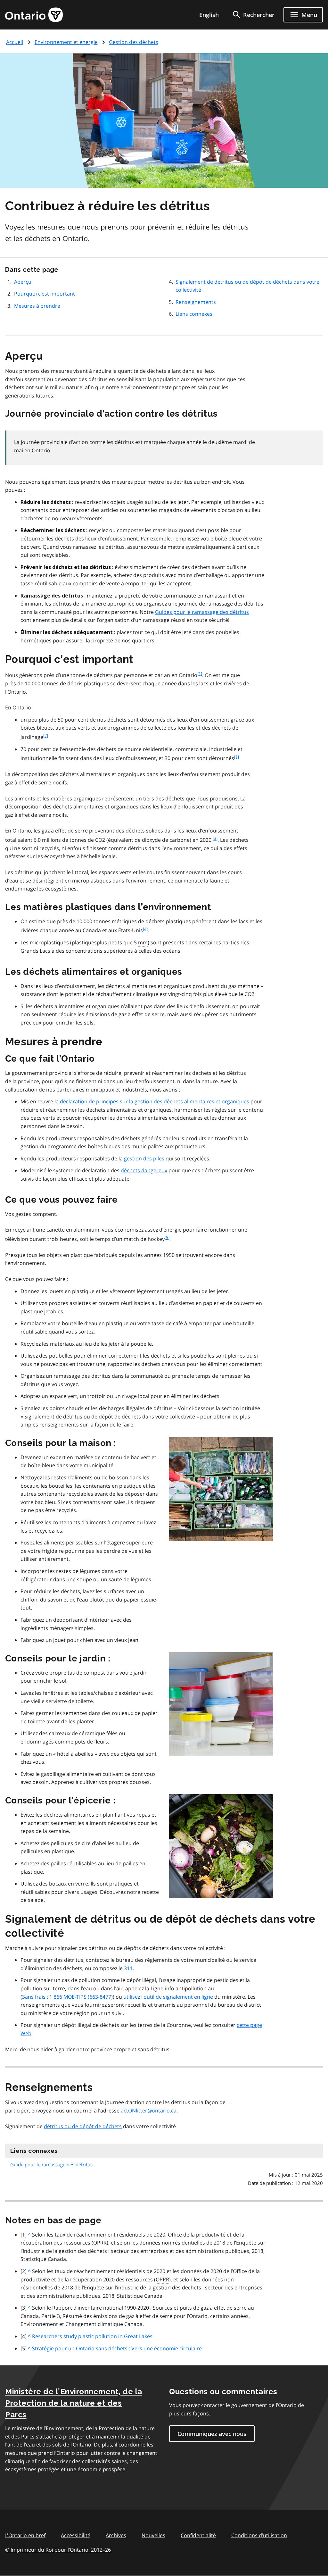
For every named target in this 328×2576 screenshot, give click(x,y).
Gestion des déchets (134, 42)
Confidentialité (198, 2535)
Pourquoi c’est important (45, 294)
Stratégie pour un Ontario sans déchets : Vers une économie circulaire (117, 2348)
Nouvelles (153, 2535)
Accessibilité (76, 2535)
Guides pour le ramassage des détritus (202, 612)
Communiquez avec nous (212, 2434)
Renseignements (196, 302)
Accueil (15, 42)
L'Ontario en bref (25, 2535)
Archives (116, 2535)
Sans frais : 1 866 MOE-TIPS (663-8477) (67, 1997)
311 (128, 1968)
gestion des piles (144, 1158)
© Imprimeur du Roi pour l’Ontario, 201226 (58, 2550)
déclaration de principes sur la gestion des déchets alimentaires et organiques (155, 1101)
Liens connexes (194, 314)
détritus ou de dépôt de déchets (83, 2126)
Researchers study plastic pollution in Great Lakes (92, 2336)
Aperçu (23, 282)
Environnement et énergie (66, 42)
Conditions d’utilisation (259, 2535)
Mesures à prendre (37, 306)
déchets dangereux (144, 1170)
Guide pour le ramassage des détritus (51, 2164)
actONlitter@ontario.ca (149, 2111)
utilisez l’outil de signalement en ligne (168, 1997)
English (209, 15)
